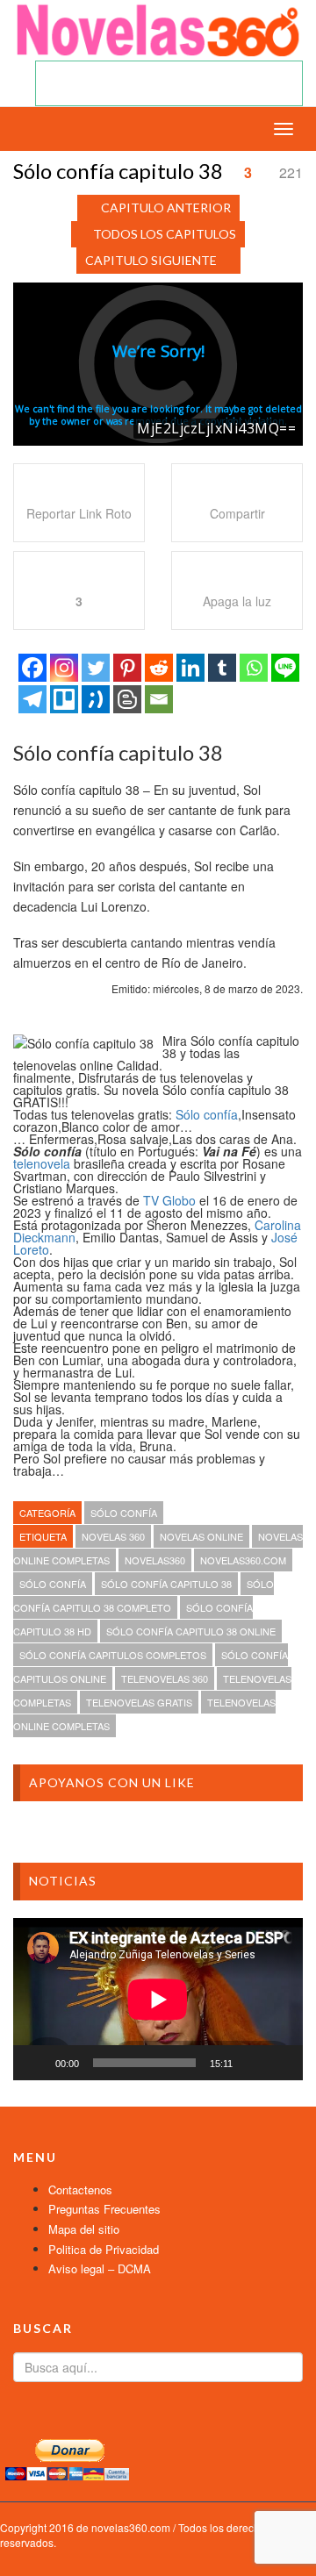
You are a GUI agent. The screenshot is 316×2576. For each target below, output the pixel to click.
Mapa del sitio (84, 2229)
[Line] (285, 668)
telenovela (42, 1163)
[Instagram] (64, 668)
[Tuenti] (96, 699)
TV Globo (169, 1200)
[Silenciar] (252, 2063)
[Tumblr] (222, 668)
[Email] (159, 699)
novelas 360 (113, 1536)
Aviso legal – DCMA (100, 2268)
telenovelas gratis (139, 1702)
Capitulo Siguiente (151, 260)
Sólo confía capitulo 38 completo (144, 1596)
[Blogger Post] (127, 699)
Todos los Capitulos (165, 234)
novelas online (201, 1536)
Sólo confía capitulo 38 (166, 1584)
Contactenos (80, 2190)
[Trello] (64, 699)
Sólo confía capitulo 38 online (191, 1631)
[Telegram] (32, 699)
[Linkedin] (190, 668)
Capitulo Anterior (166, 208)
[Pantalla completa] (280, 2063)
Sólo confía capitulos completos (113, 1655)
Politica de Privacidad (104, 2249)
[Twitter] (96, 668)
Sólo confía (207, 1114)
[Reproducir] (36, 2063)
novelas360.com (243, 1560)
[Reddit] (159, 668)
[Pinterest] (127, 668)
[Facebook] (32, 668)
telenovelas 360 (165, 1678)
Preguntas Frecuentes (104, 2209)
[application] (158, 2000)
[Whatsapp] (254, 668)
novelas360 (155, 1560)
